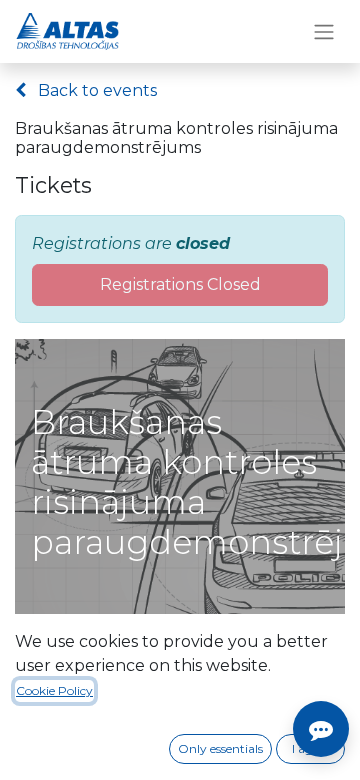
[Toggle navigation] (324, 31)
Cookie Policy (54, 690)
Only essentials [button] (220, 748)
